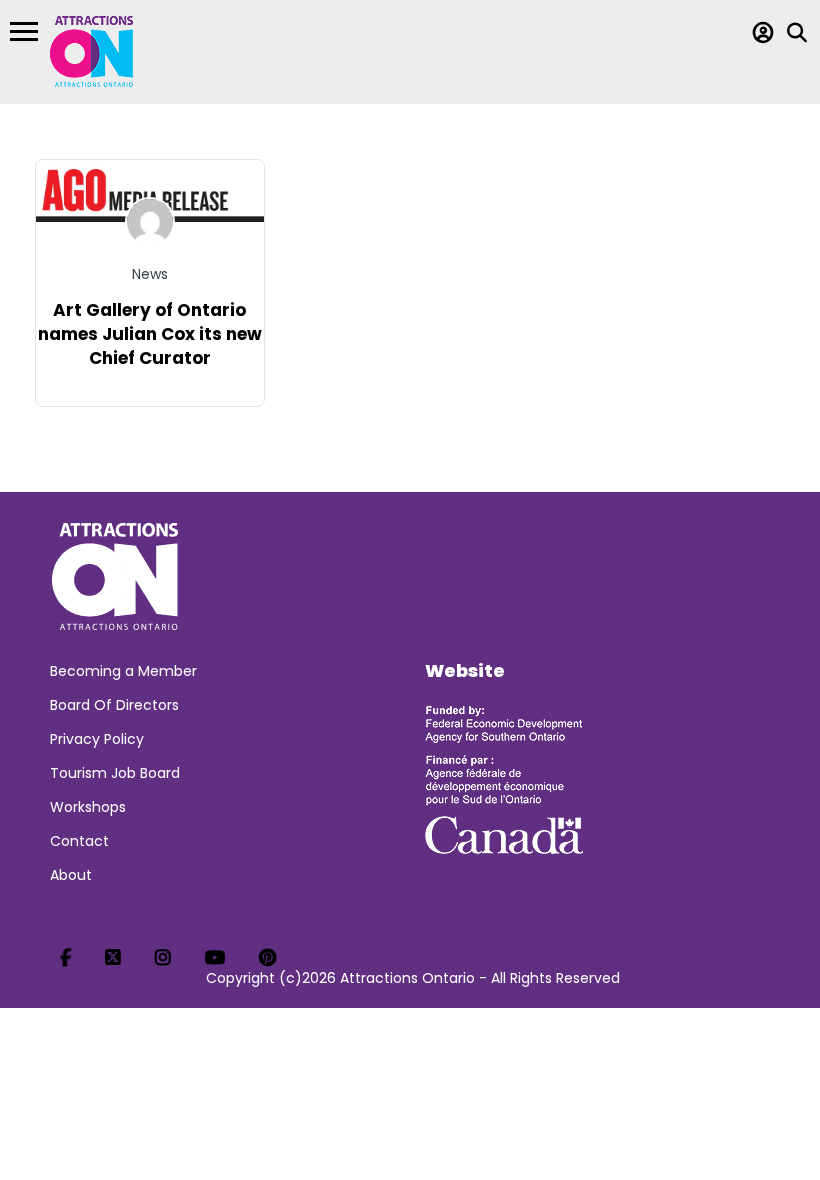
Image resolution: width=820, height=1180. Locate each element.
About (71, 875)
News (150, 274)
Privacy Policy (97, 739)
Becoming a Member (123, 671)
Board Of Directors (114, 705)
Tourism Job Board (115, 773)
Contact (79, 841)
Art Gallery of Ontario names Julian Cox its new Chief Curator (150, 334)
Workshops (88, 807)
